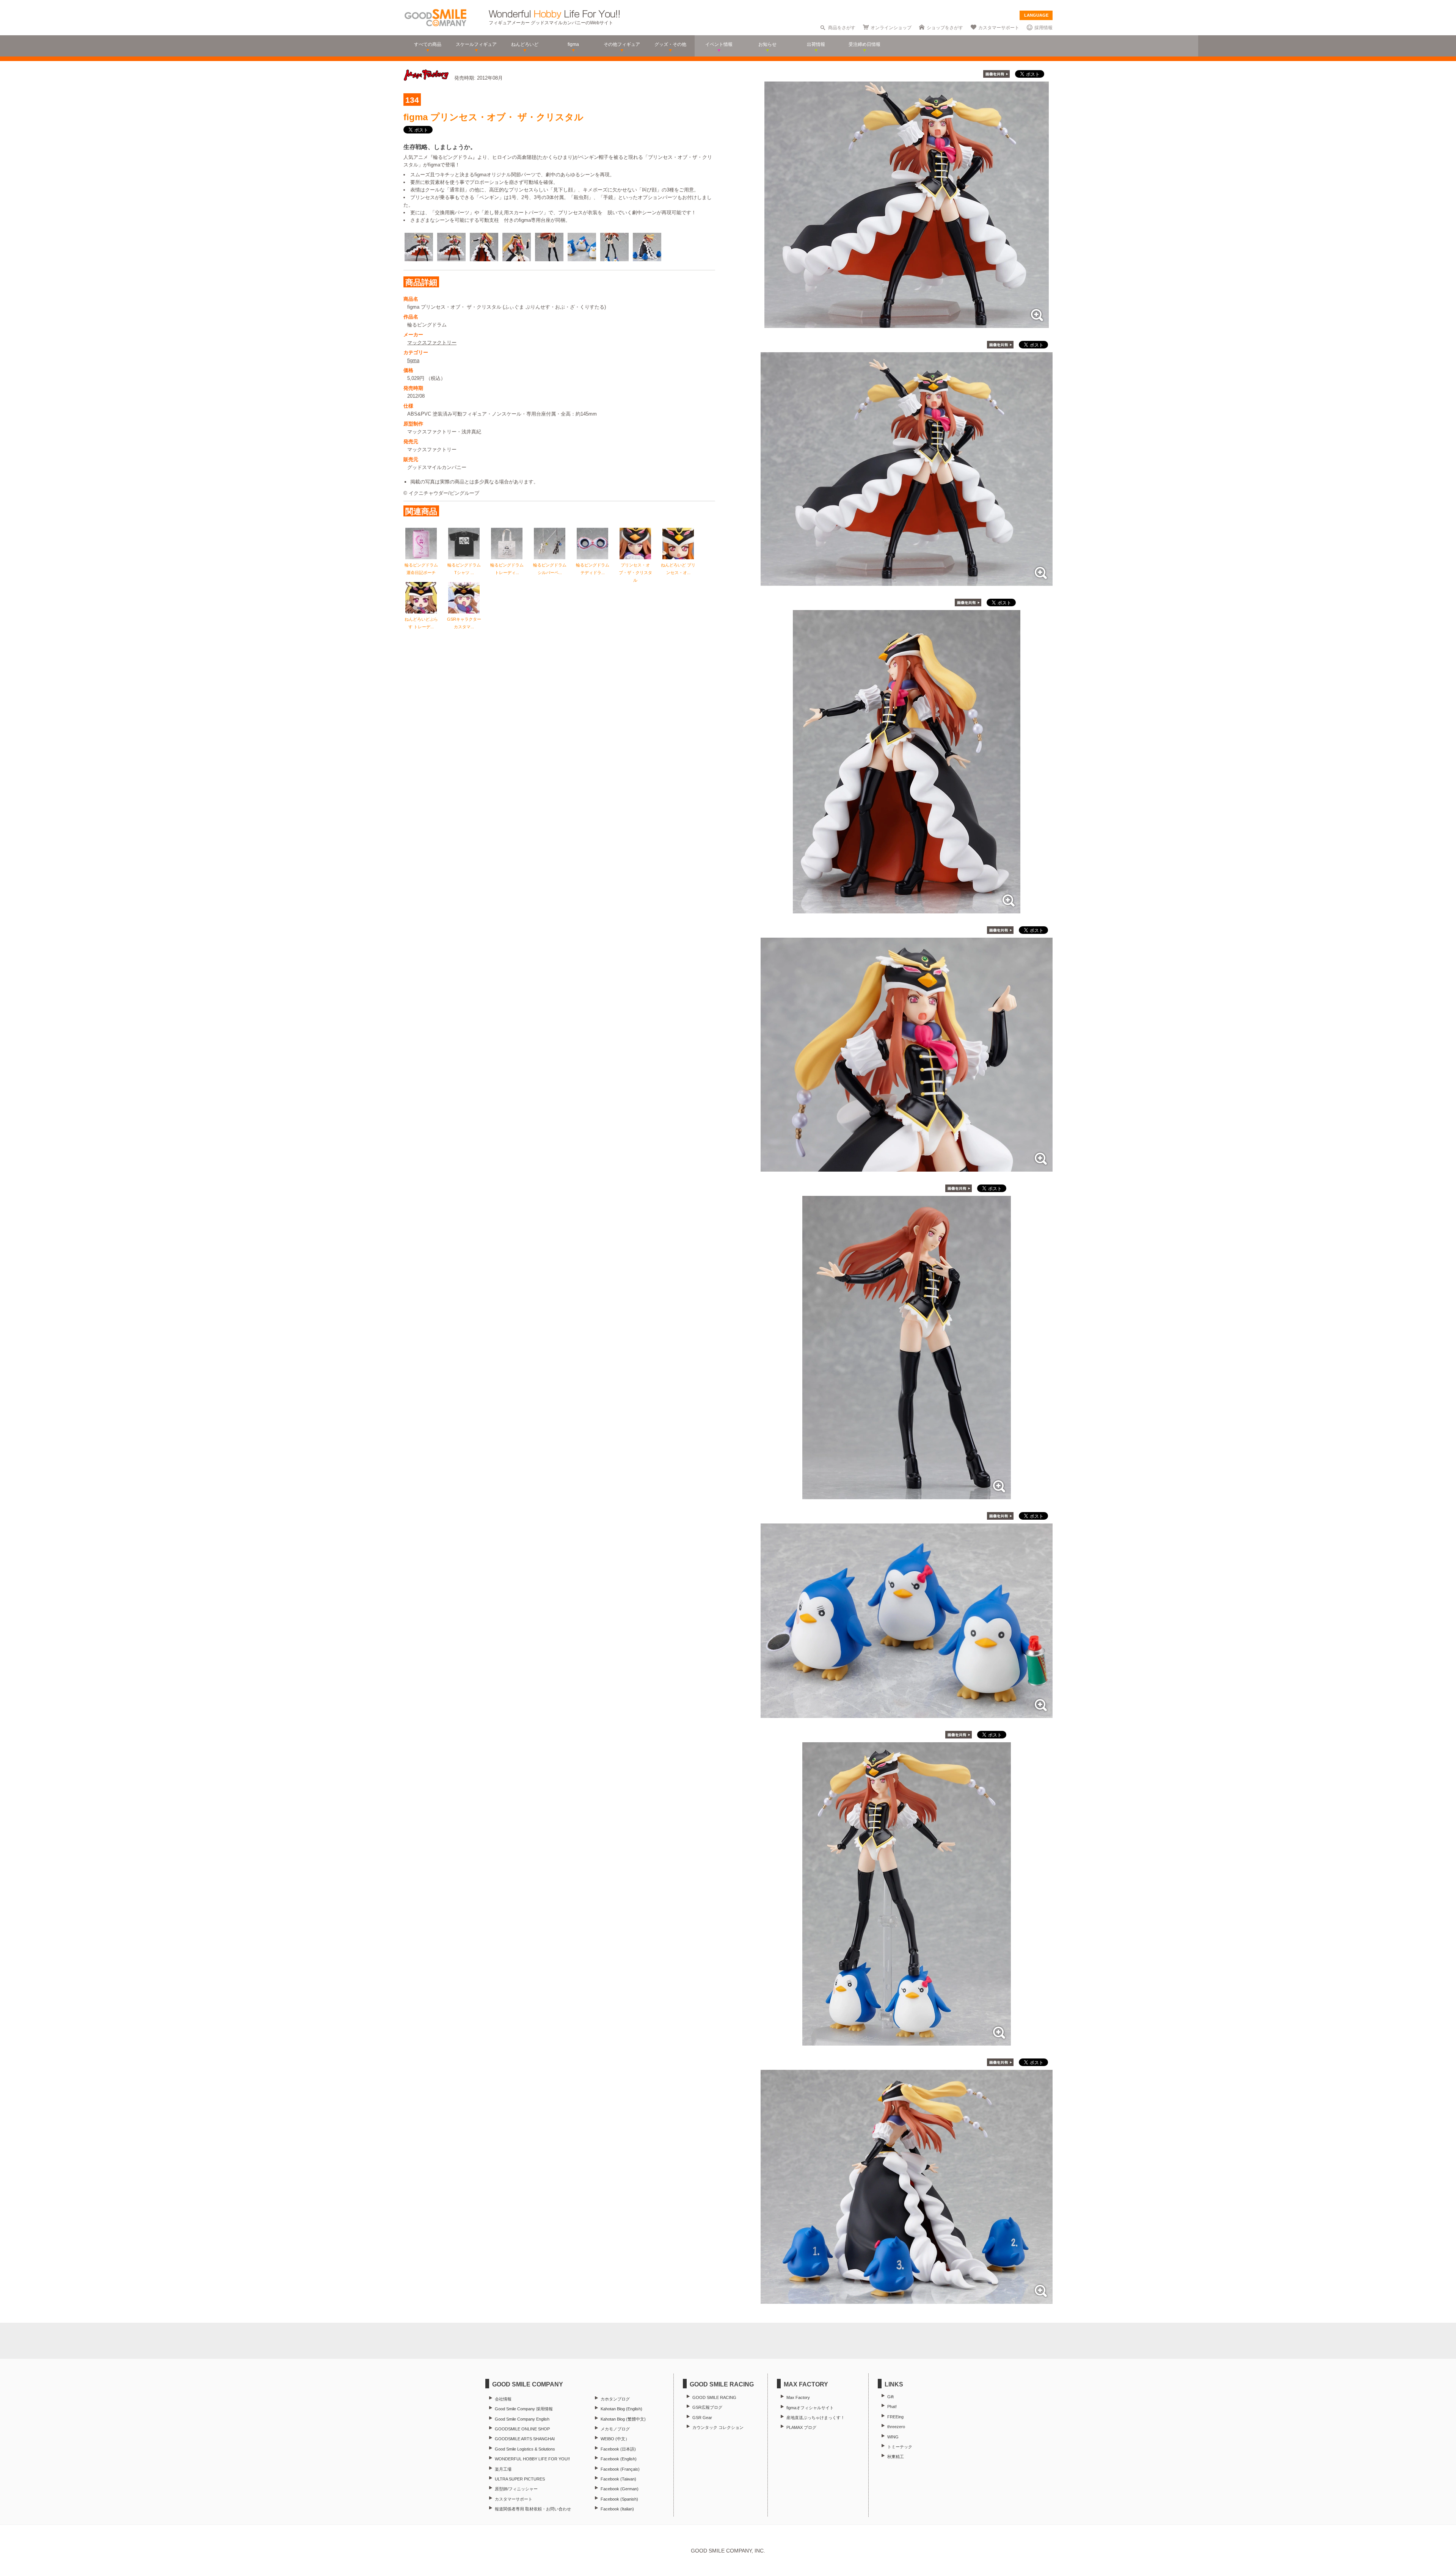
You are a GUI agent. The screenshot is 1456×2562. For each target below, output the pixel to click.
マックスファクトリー (432, 343)
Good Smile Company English (522, 2419)
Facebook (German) (620, 2489)
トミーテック (900, 2447)
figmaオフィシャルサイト (810, 2408)
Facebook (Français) (620, 2469)
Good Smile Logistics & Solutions (525, 2449)
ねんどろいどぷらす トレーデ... (421, 623)
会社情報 (503, 2399)
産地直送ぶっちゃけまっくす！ (816, 2418)
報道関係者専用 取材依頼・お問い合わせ (533, 2509)
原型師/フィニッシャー (516, 2489)
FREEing (895, 2417)
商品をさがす (842, 28)
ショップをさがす (945, 28)
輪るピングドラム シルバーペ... (550, 569)
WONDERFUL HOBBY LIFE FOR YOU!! (532, 2459)
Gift (890, 2397)
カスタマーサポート (999, 28)
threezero (896, 2427)
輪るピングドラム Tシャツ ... (464, 569)
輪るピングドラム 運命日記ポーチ (421, 569)
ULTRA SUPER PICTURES (520, 2479)
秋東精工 (896, 2457)
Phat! (892, 2407)
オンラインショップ (891, 28)
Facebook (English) (619, 2459)
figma (413, 360)
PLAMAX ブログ (801, 2427)
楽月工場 (503, 2469)
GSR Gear (702, 2418)
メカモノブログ (615, 2429)
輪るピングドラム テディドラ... (593, 569)
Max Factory (798, 2397)
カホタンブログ (615, 2399)
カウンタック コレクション (718, 2427)
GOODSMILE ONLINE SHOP (522, 2429)
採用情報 (1043, 28)
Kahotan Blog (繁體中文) (623, 2419)
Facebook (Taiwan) (618, 2479)
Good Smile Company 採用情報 (524, 2409)
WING (893, 2437)
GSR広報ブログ (707, 2407)
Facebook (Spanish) (619, 2499)
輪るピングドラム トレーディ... (507, 569)
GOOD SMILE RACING (714, 2397)
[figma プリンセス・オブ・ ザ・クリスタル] (907, 324)
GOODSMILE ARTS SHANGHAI (525, 2439)
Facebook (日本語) (618, 2449)
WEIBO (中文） (615, 2439)
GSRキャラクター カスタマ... (464, 623)
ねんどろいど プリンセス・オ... (678, 569)
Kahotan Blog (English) (621, 2409)
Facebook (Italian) (617, 2509)
